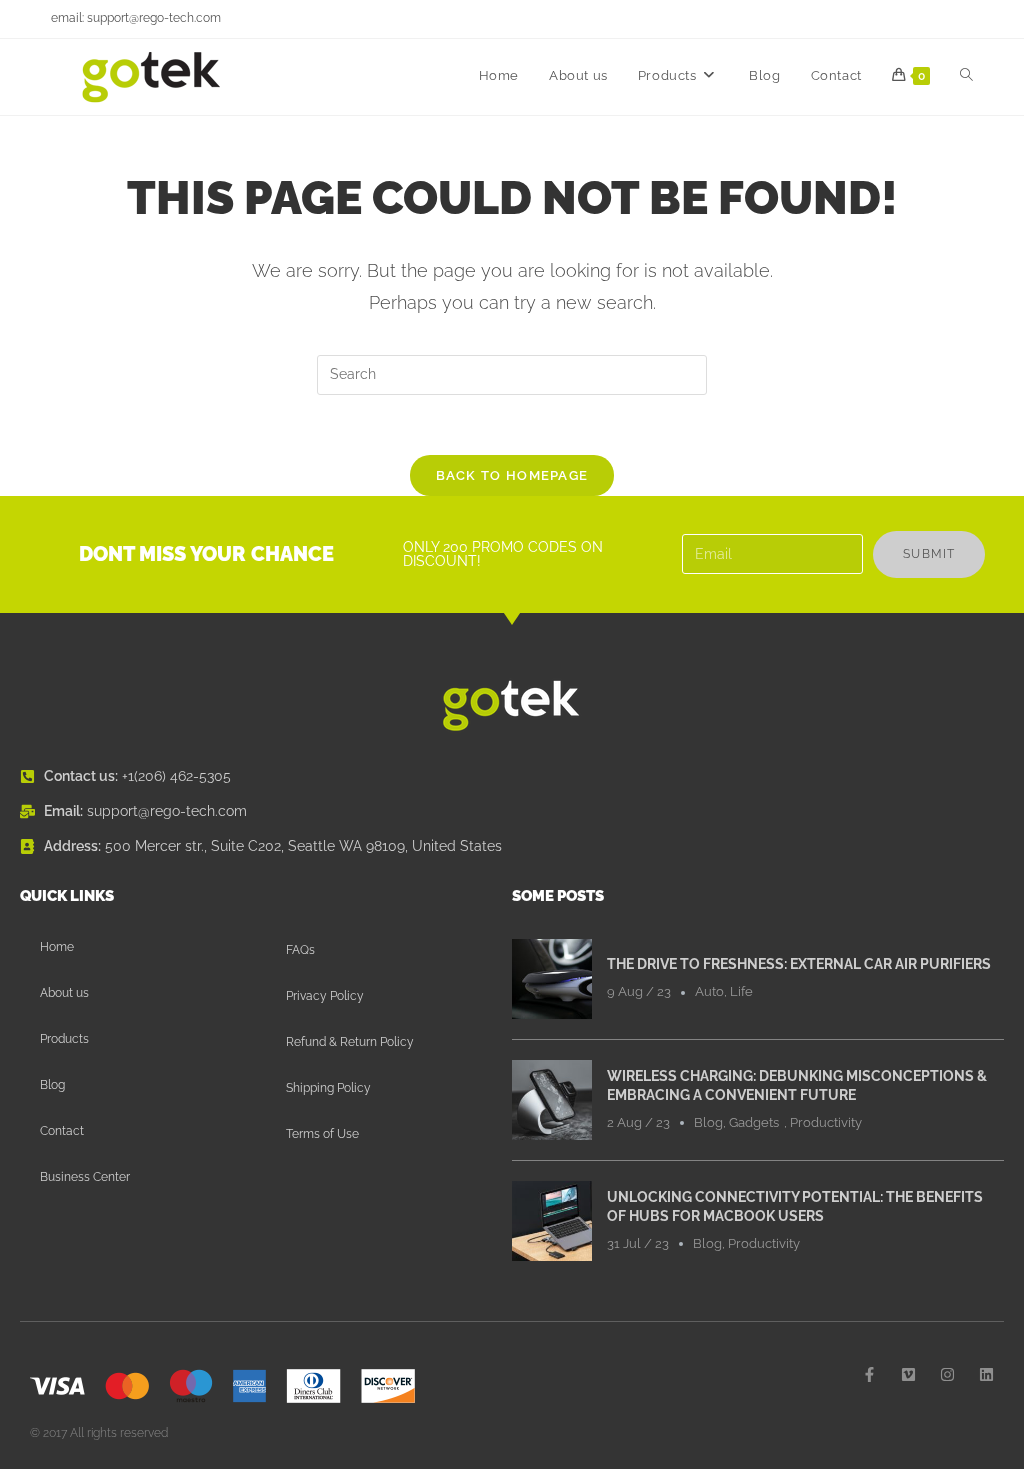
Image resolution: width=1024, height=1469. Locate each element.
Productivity (826, 1122)
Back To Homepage (512, 475)
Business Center (85, 1177)
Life (741, 991)
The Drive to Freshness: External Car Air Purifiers (799, 964)
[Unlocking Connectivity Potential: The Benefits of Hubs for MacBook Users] (552, 1220)
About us (64, 993)
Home (57, 947)
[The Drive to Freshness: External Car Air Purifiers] (552, 978)
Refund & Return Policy (350, 1042)
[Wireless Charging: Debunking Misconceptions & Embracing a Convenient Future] (552, 1099)
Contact (62, 1131)
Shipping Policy (328, 1088)
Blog (52, 1085)
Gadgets (754, 1122)
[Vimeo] (908, 1374)
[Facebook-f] (869, 1374)
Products (64, 1039)
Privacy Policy (325, 996)
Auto (709, 991)
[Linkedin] (986, 1374)
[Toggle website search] (966, 76)
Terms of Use (322, 1134)
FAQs (300, 950)
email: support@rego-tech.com (136, 18)
